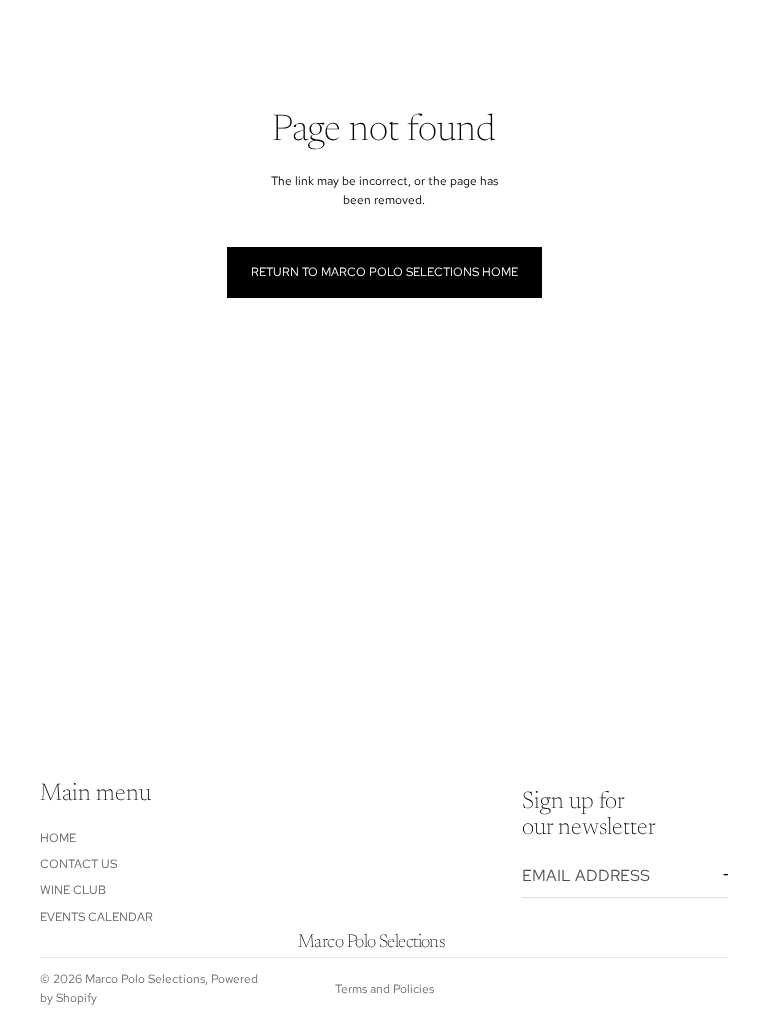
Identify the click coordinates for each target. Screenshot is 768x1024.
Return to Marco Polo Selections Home (384, 272)
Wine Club (73, 890)
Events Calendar (96, 917)
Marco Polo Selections (145, 979)
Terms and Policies (384, 989)
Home (58, 838)
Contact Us (78, 864)
